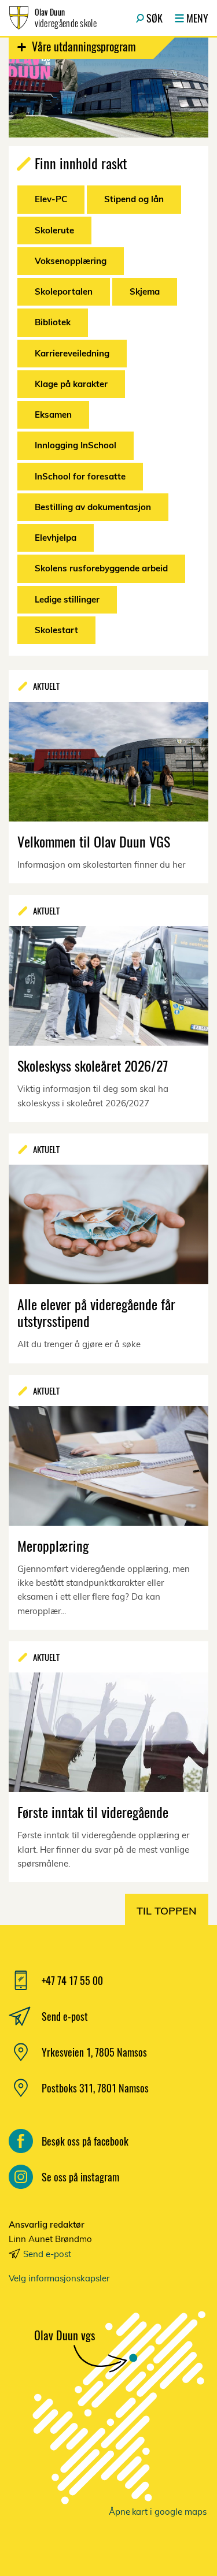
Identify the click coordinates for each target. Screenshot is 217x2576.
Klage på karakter (71, 384)
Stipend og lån (134, 199)
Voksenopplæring (71, 261)
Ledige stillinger (67, 599)
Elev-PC (51, 199)
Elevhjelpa (56, 538)
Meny (197, 18)
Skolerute (54, 230)
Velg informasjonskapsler (59, 2278)
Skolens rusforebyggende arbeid (101, 568)
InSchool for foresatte (80, 476)
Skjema (145, 291)
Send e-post (47, 2254)
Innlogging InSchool (76, 445)
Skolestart (56, 630)
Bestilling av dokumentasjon (93, 507)
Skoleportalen (64, 291)
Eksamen (53, 415)
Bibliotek (53, 322)
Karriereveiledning (72, 353)
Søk (155, 18)
